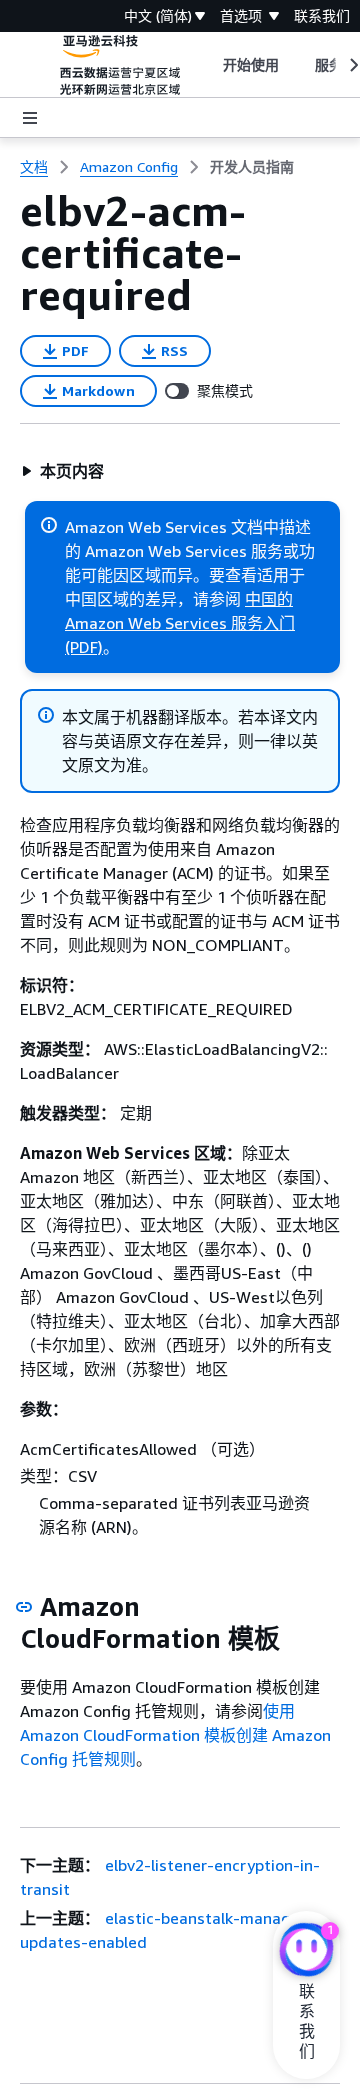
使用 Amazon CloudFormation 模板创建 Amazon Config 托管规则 (175, 1735)
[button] (62, 471)
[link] (252, 167)
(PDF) (84, 647)
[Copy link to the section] (24, 1607)
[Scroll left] (207, 65)
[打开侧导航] (30, 118)
